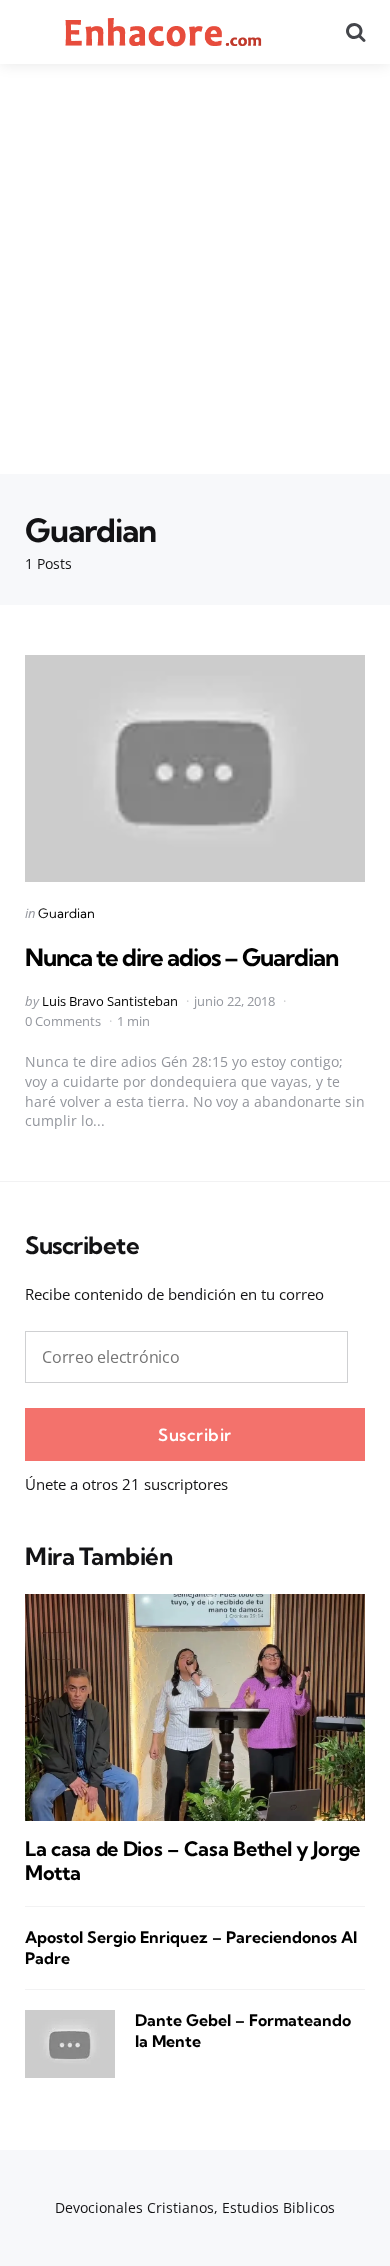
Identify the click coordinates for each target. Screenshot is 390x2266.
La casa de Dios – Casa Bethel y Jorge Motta (192, 1861)
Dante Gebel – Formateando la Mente (243, 2030)
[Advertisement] (195, 269)
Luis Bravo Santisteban (110, 1001)
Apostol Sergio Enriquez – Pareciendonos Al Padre (191, 1947)
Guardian (66, 913)
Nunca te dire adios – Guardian (181, 957)
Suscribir (195, 1434)
